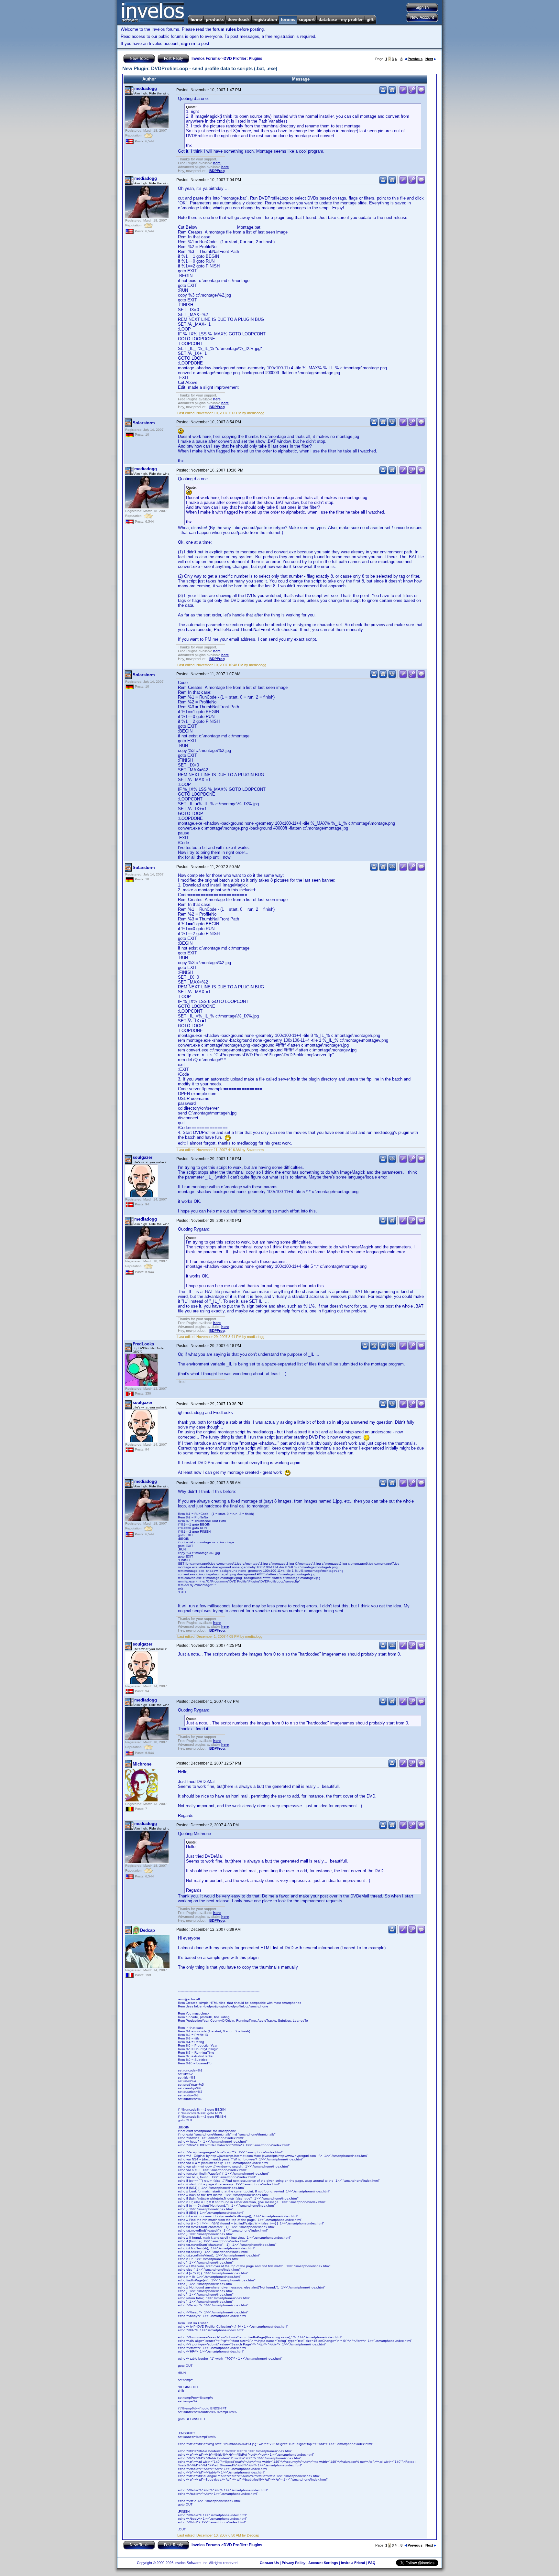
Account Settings (323, 2563)
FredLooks (143, 1344)
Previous (415, 59)
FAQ (372, 2563)
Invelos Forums (206, 59)
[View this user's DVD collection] (392, 425)
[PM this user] (383, 93)
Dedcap (148, 1930)
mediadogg (146, 88)
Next (429, 59)
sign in (188, 43)
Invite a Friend (353, 2563)
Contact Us (269, 2563)
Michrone (142, 1764)
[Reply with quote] (421, 93)
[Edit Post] (403, 93)
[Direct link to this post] (412, 93)
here (217, 163)
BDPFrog (217, 171)
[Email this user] (374, 1348)
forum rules (224, 29)
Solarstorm (144, 423)
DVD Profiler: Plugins (243, 59)
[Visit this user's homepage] (392, 93)
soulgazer (142, 1157)
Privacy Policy (294, 2563)
